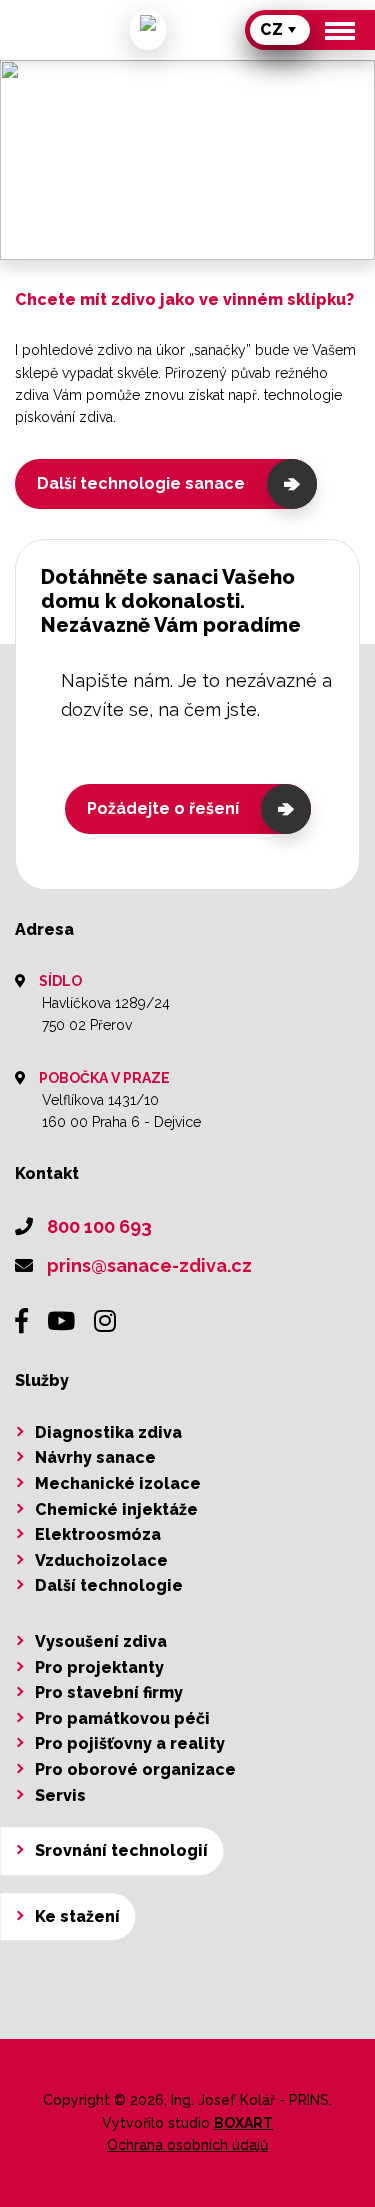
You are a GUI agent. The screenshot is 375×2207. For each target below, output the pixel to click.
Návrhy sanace (95, 1457)
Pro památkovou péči (122, 1718)
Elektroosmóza (98, 1534)
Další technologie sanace (141, 483)
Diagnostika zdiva (108, 1432)
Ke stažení (77, 1916)
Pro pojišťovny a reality (130, 1743)
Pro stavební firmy (109, 1692)
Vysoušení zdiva (101, 1641)
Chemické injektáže (116, 1509)
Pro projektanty (99, 1667)
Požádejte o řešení (163, 808)
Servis (60, 1795)
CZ (271, 29)
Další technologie (109, 1585)
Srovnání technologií (121, 1850)
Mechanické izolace (118, 1483)
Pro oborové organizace (135, 1769)
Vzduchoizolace (101, 1560)
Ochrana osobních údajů (187, 2145)
